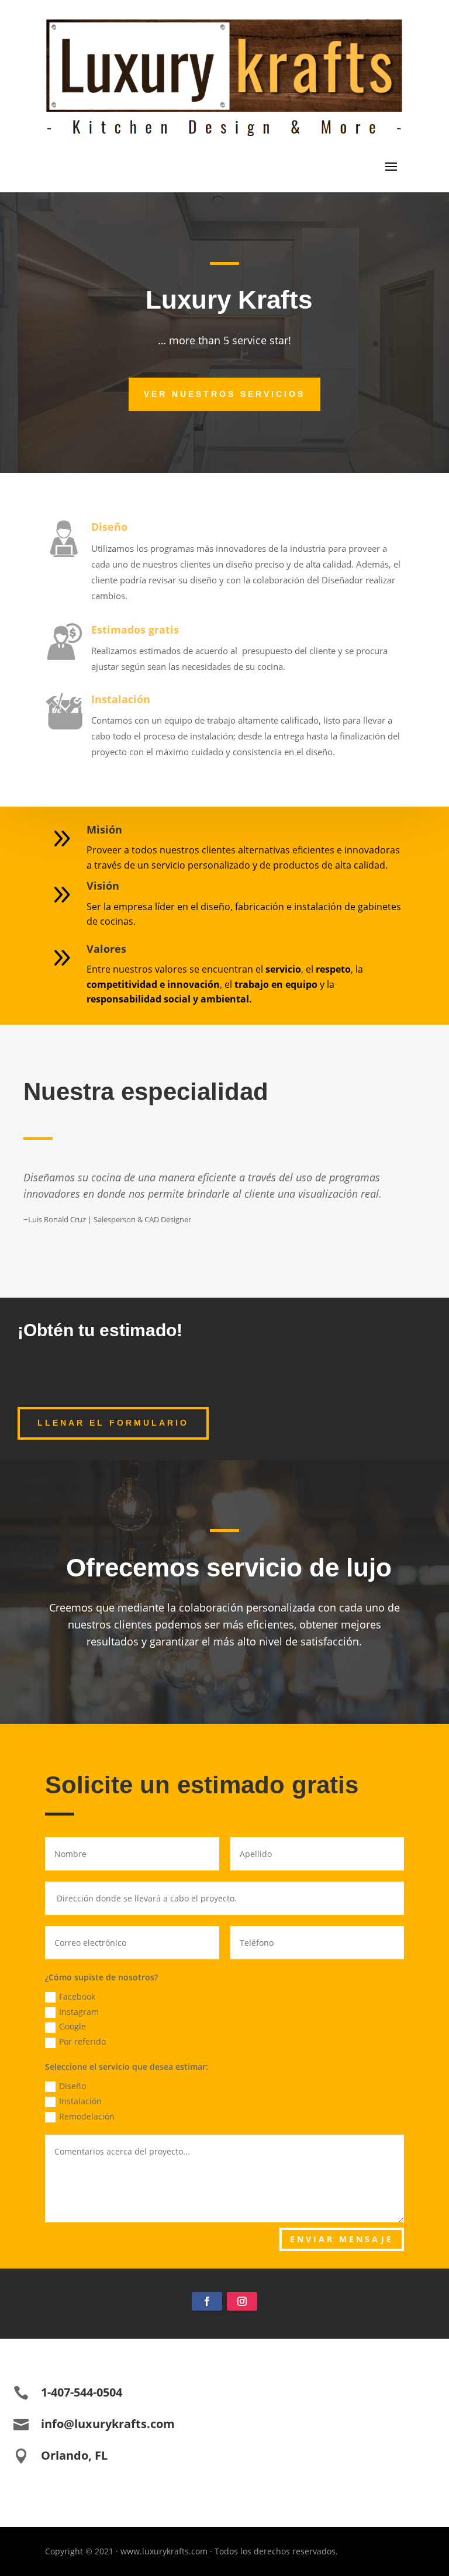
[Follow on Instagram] (242, 2301)
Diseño (109, 527)
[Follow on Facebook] (207, 2301)
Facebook (77, 1996)
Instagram (79, 2012)
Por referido (82, 2041)
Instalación (121, 699)
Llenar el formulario (113, 1423)
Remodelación (87, 2116)
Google (72, 2026)
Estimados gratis (135, 630)
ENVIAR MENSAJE (342, 2239)
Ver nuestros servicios (224, 394)
